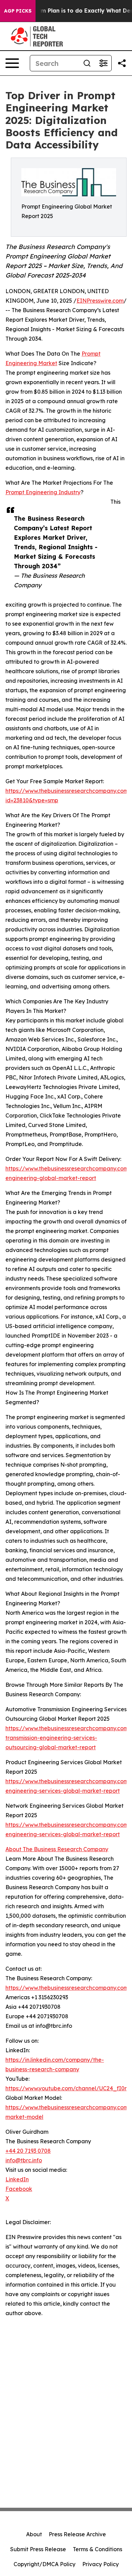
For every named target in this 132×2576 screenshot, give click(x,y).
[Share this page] (122, 63)
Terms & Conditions (97, 2549)
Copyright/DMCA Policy (45, 2564)
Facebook (19, 2189)
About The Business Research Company (57, 1849)
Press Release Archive (77, 2534)
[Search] (87, 63)
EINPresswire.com (100, 301)
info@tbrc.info (24, 2160)
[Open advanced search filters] (103, 63)
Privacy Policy (101, 2564)
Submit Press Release (38, 2549)
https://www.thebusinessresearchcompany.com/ (68, 1988)
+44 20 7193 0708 (28, 2151)
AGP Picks (18, 11)
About (34, 2534)
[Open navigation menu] (12, 63)
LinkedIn (17, 2179)
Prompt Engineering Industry (43, 492)
